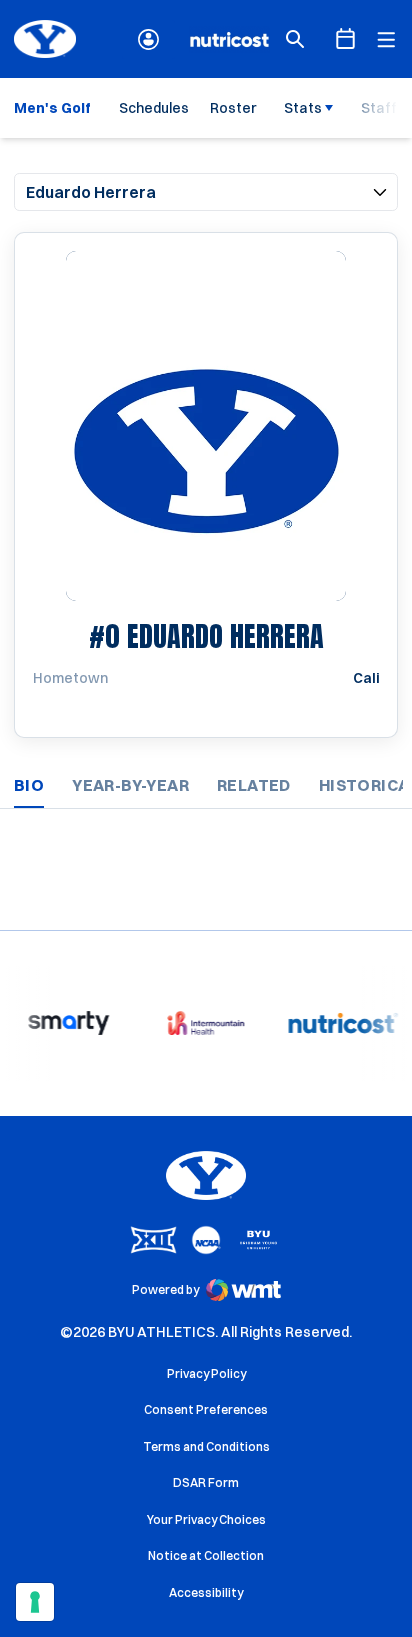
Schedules (154, 108)
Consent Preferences (206, 1409)
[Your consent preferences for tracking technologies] (35, 1602)
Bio (29, 785)
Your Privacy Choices (206, 1519)
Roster (233, 108)
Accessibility (206, 1592)
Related (254, 785)
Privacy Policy (206, 1373)
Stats (303, 108)
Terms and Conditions (206, 1446)
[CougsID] (148, 39)
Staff (379, 108)
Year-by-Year (130, 785)
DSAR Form (206, 1482)
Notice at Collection (206, 1555)
